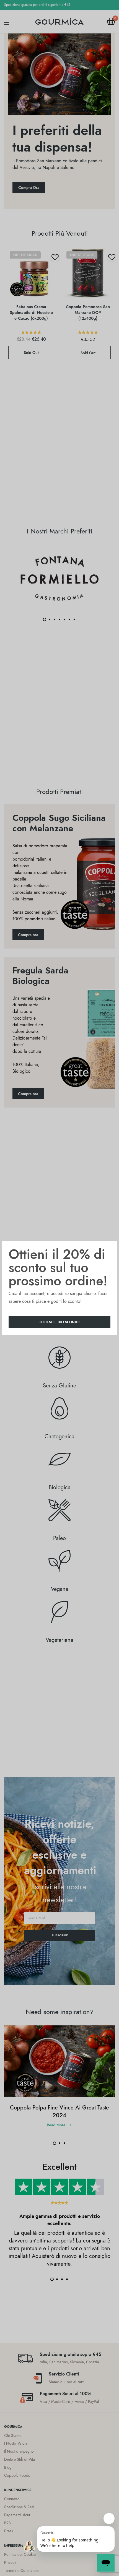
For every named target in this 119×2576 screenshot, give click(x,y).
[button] (59, 1322)
